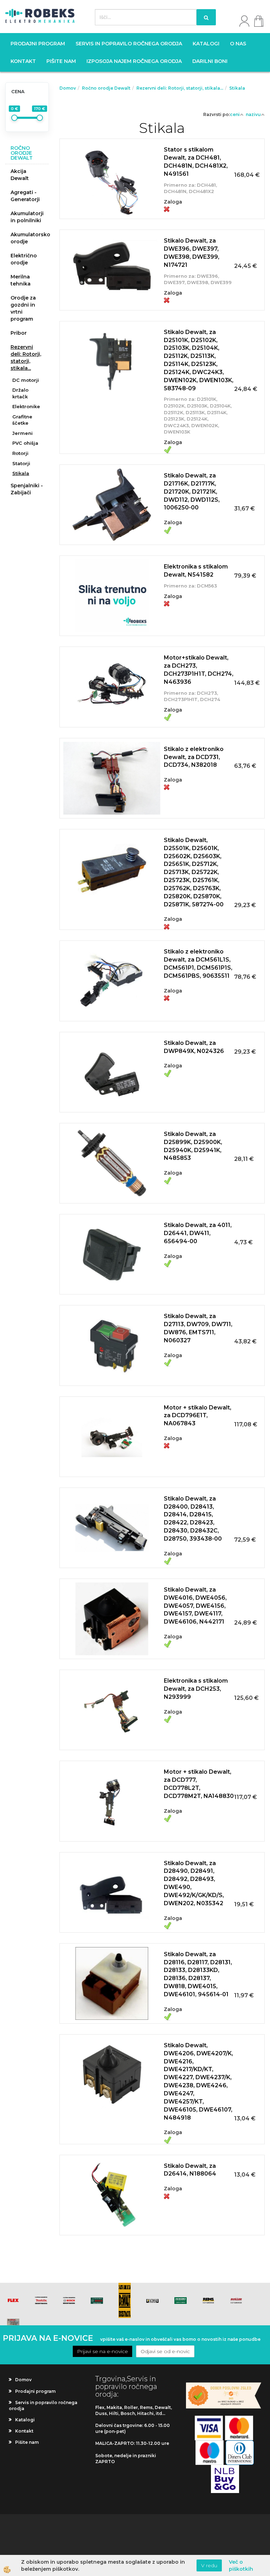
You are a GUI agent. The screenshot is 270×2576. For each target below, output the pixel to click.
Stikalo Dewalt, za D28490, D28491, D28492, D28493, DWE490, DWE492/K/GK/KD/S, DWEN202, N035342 (194, 1883)
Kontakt (23, 61)
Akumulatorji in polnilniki (27, 217)
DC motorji (26, 380)
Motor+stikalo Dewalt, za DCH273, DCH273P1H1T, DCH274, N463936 (199, 670)
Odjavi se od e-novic (165, 2351)
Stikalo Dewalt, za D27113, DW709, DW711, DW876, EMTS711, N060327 (198, 1328)
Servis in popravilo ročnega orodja (129, 44)
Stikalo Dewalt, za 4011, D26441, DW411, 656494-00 (198, 1233)
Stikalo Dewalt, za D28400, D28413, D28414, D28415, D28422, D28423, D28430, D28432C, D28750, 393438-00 (193, 1519)
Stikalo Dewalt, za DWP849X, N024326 (194, 1047)
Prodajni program (38, 44)
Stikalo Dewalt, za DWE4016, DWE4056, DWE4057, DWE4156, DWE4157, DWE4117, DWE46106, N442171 (195, 1606)
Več (162, 170)
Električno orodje (24, 259)
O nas (238, 44)
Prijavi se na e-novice (102, 2351)
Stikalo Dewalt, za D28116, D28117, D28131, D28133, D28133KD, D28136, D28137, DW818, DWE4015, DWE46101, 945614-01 (198, 1974)
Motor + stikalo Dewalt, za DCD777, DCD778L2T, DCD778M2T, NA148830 (199, 1784)
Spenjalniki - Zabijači (27, 489)
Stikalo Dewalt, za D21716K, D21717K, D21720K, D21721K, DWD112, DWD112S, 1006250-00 (192, 492)
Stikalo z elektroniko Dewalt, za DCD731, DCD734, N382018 (194, 757)
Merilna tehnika (21, 280)
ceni (235, 114)
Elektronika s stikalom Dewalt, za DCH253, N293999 (196, 1689)
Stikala (21, 473)
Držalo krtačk (20, 393)
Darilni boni (210, 61)
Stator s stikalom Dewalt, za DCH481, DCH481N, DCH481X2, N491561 (196, 162)
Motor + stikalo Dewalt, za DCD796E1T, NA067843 (198, 1416)
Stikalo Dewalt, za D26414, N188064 (190, 2170)
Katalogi (206, 44)
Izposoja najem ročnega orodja (134, 61)
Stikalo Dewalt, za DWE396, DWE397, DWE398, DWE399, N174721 (192, 253)
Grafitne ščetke (22, 420)
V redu (209, 2565)
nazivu (253, 114)
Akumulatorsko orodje (30, 238)
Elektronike (26, 406)
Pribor (19, 333)
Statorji (21, 463)
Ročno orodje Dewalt (106, 88)
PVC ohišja (25, 443)
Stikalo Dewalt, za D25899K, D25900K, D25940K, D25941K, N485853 (193, 1146)
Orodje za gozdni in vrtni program (23, 308)
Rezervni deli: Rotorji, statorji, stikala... (26, 358)
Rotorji (20, 453)
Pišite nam (61, 61)
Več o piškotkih (241, 2565)
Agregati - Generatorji (25, 196)
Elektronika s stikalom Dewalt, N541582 (196, 571)
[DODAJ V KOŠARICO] (162, 187)
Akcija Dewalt (20, 175)
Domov (68, 88)
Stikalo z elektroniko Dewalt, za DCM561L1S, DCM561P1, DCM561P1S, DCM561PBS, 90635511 (198, 964)
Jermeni (22, 433)
